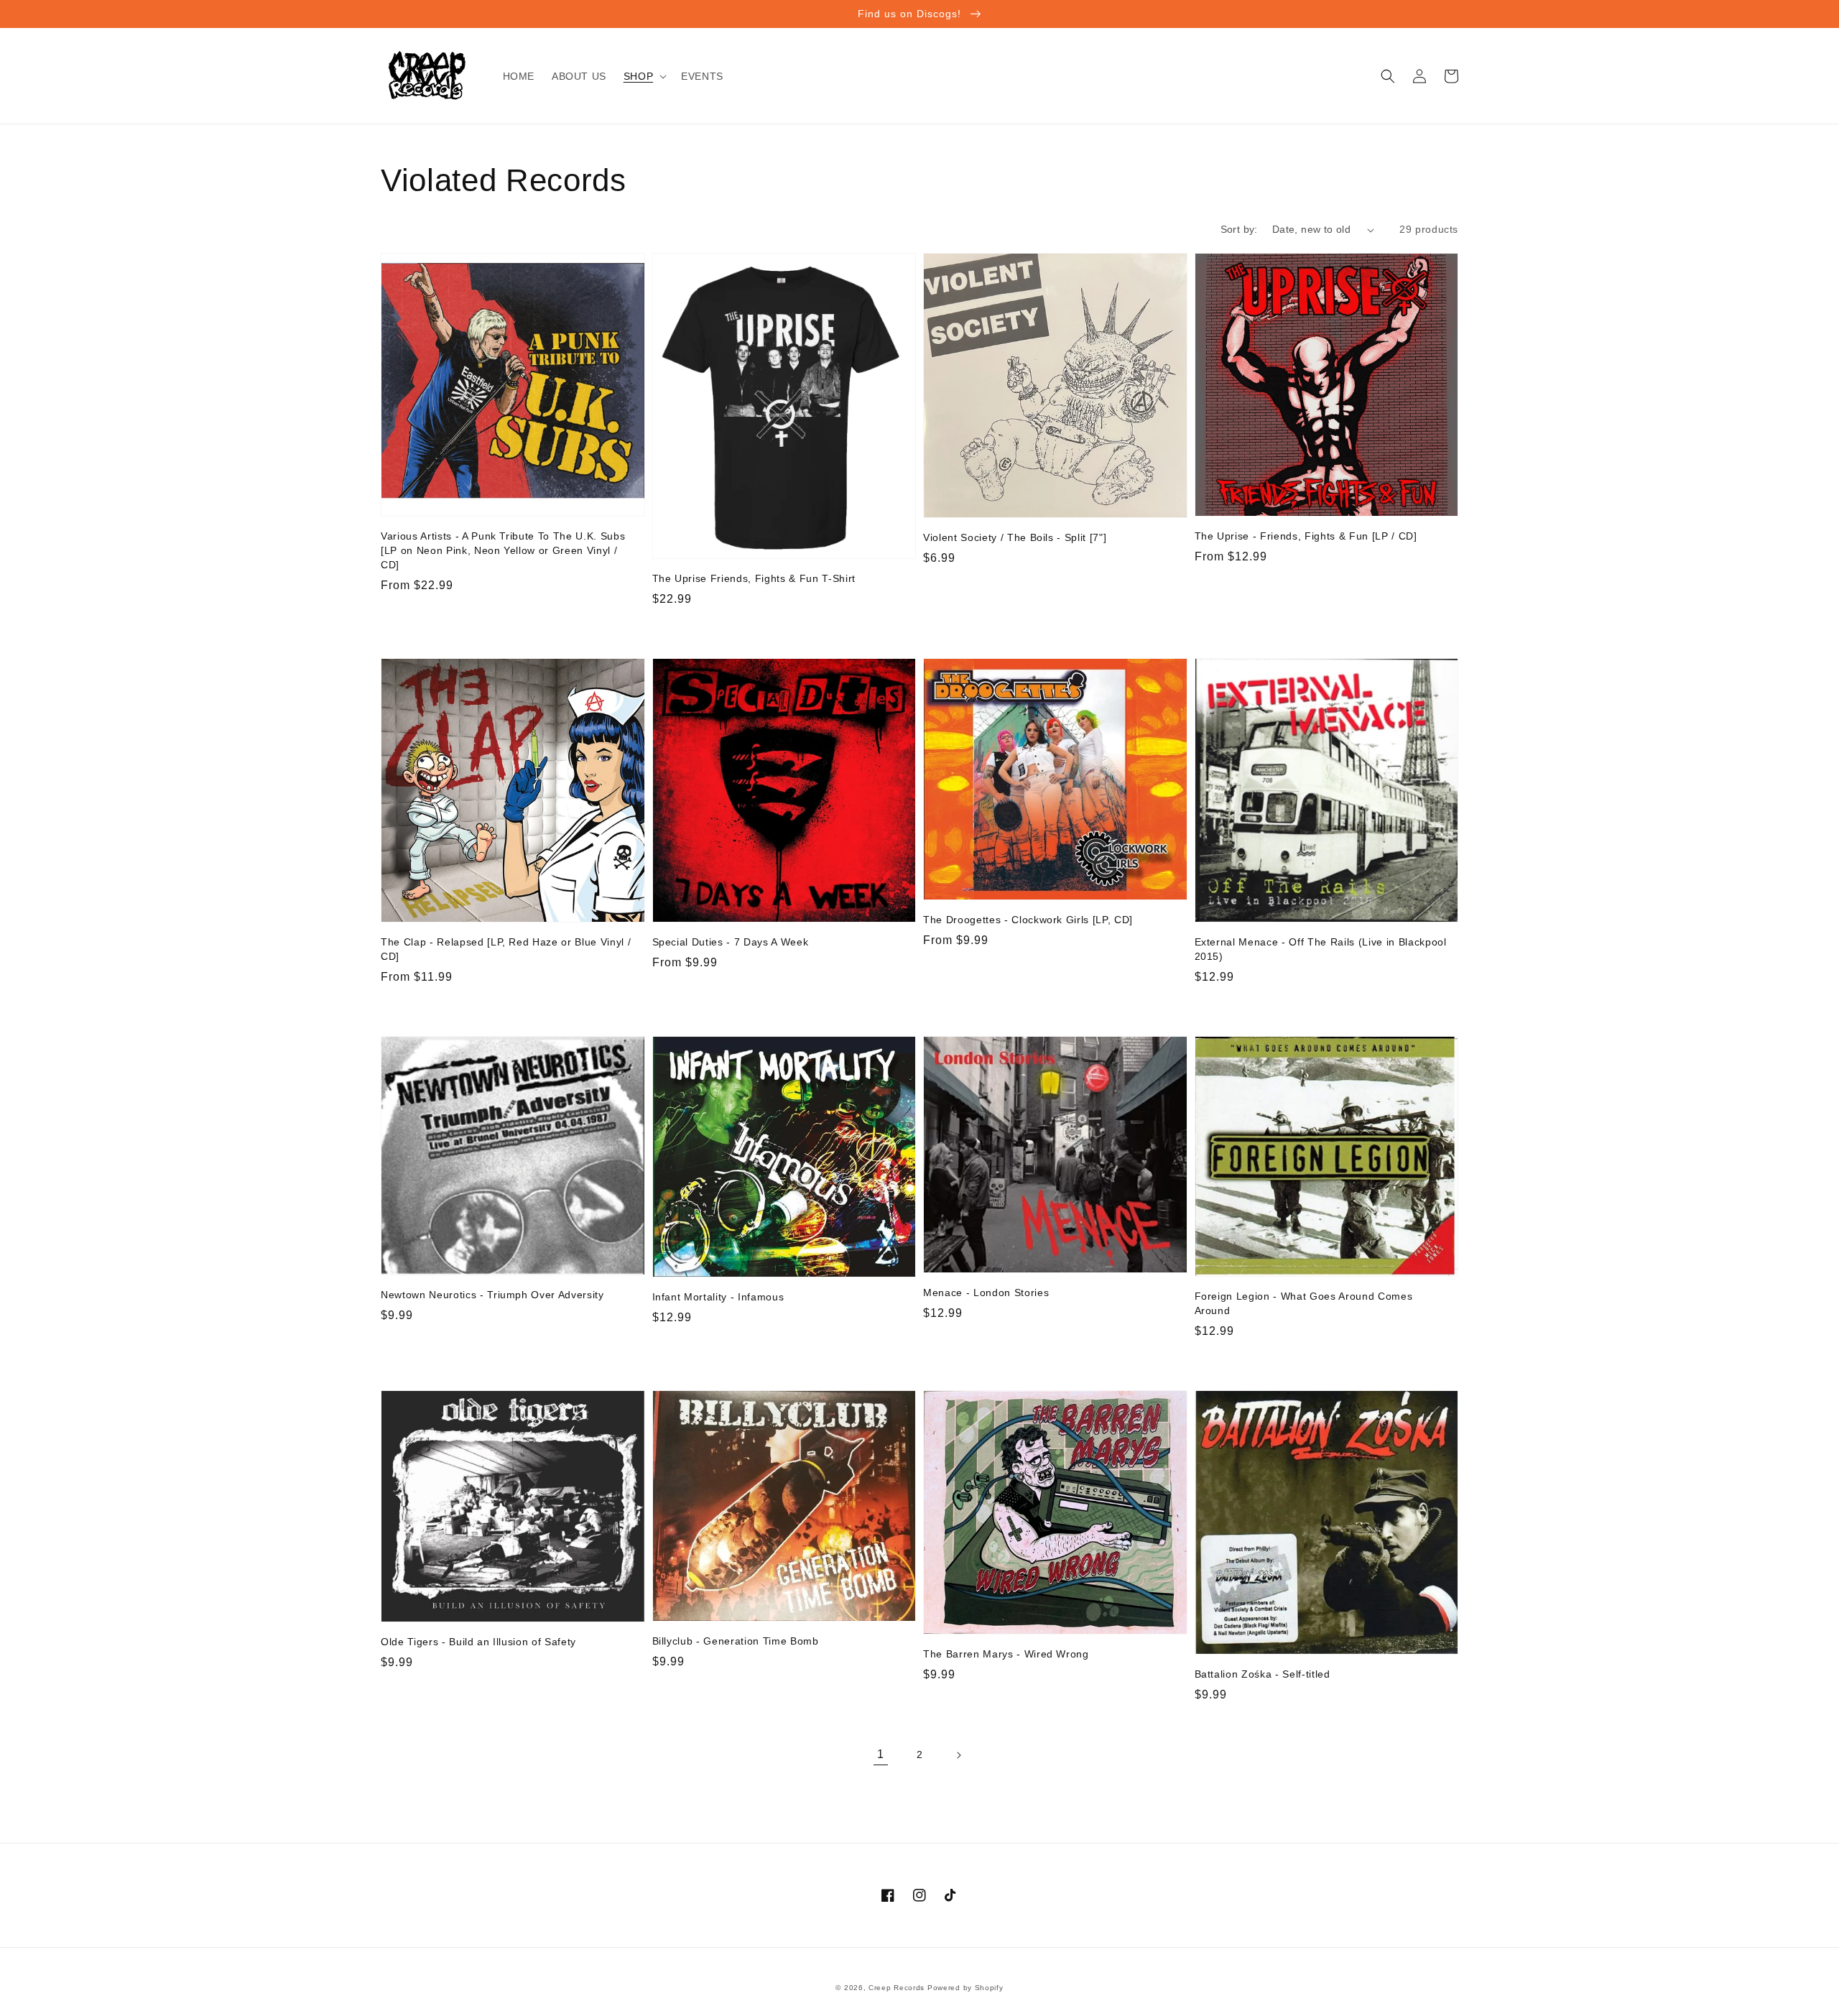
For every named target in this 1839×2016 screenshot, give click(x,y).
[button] (644, 76)
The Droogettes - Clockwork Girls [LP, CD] (1028, 920)
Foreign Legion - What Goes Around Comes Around (1304, 1303)
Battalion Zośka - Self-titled (1263, 1674)
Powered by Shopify (965, 1988)
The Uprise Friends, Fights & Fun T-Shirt (754, 578)
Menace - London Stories (986, 1293)
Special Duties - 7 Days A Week (731, 942)
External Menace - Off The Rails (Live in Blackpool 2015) (1321, 949)
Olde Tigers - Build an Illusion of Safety (478, 1642)
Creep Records (897, 1988)
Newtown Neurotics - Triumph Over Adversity (492, 1295)
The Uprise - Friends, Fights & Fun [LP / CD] (1306, 536)
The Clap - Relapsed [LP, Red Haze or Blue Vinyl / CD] (506, 949)
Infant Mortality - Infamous (718, 1297)
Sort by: (1239, 229)
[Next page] (958, 1755)
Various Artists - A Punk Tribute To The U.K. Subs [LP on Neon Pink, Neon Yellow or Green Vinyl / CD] (503, 550)
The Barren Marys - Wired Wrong (1006, 1654)
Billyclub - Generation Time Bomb (736, 1641)
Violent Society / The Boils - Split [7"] (1015, 537)
